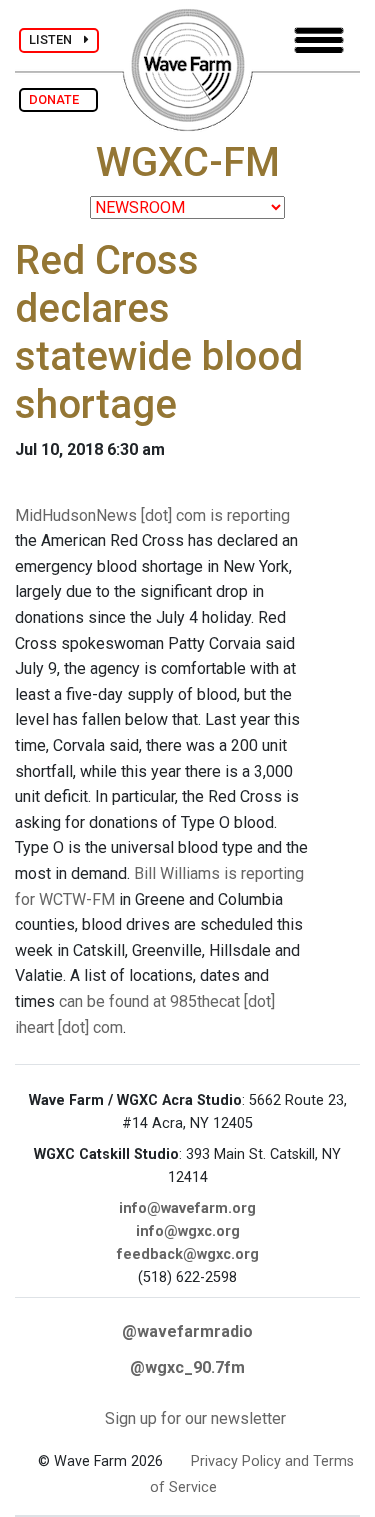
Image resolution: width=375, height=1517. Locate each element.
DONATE (58, 99)
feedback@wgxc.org (188, 1254)
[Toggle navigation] (319, 40)
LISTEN (56, 39)
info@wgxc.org (188, 1231)
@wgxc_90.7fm (187, 1367)
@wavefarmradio (187, 1331)
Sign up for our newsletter (195, 1418)
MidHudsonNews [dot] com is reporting (152, 515)
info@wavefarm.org (187, 1208)
